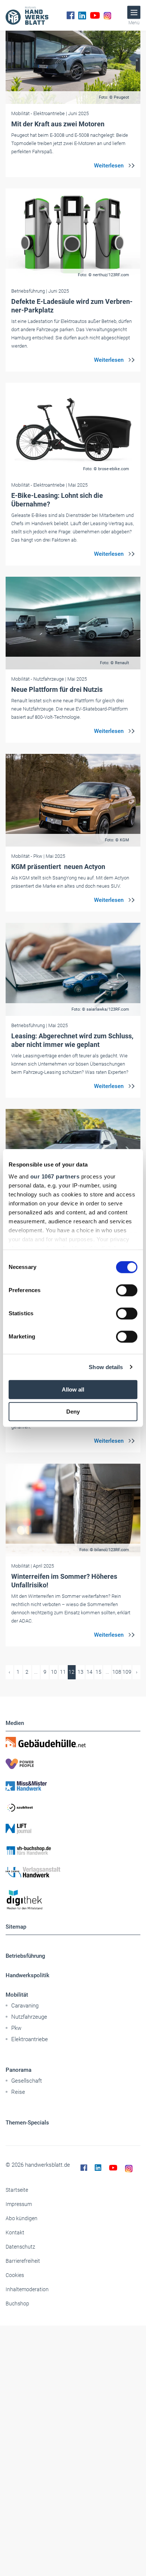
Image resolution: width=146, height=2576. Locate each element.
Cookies (15, 2275)
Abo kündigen (22, 2218)
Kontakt (15, 2233)
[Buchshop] (73, 1851)
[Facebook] (71, 15)
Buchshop (17, 2304)
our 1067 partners (55, 1176)
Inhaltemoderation (27, 2289)
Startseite (17, 2190)
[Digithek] (73, 1900)
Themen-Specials (27, 2123)
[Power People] (73, 1764)
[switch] (127, 1290)
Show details (106, 1367)
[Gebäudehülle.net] (73, 1742)
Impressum (19, 2204)
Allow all (73, 1389)
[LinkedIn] (82, 15)
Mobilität (17, 1995)
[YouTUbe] (95, 15)
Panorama (19, 2070)
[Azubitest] (73, 1807)
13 (80, 1672)
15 (98, 1672)
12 (72, 1672)
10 (54, 1672)
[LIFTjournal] (73, 1829)
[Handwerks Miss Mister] (73, 1785)
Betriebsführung (25, 1956)
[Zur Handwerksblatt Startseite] (27, 15)
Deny (73, 1412)
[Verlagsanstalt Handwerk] (73, 1872)
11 (63, 1672)
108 (117, 1672)
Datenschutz (20, 2247)
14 (89, 1672)
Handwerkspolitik (28, 1975)
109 (127, 1672)
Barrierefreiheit (23, 2261)
